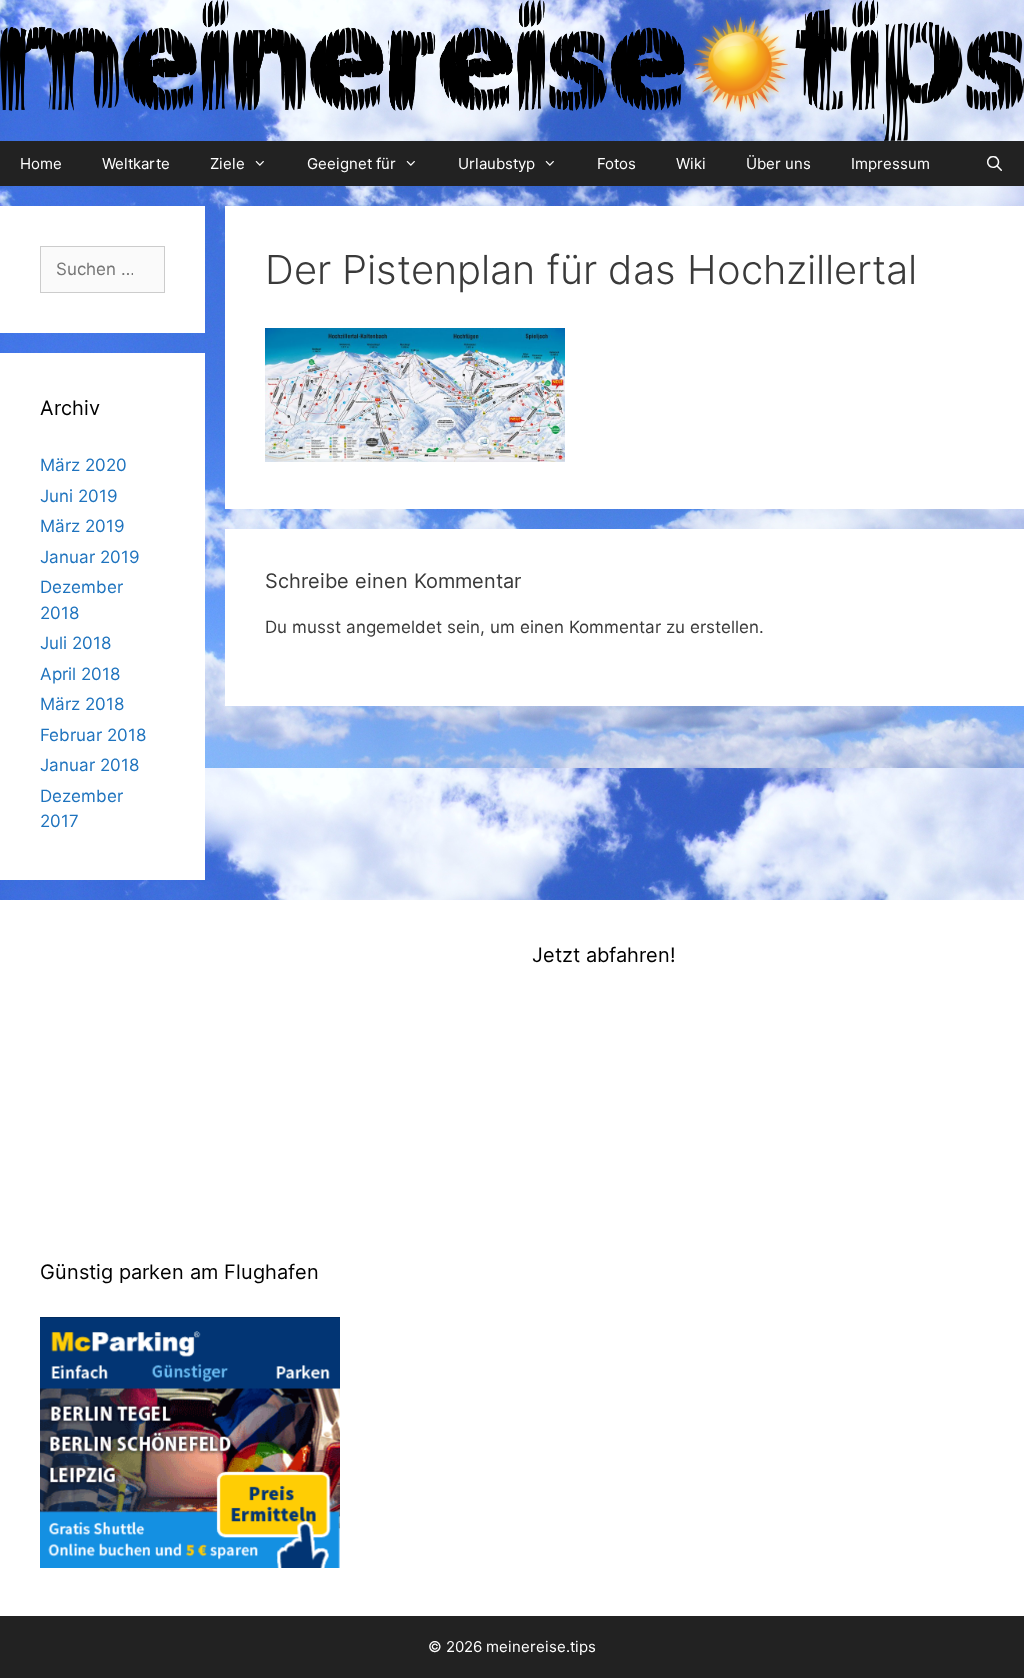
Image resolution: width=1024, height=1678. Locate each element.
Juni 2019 (79, 496)
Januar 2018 (89, 765)
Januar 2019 (90, 557)
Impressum (890, 163)
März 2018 (82, 704)
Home (41, 163)
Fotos (616, 163)
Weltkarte (136, 163)
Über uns (778, 163)
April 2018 (80, 674)
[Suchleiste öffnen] (994, 163)
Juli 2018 (75, 643)
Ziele (227, 163)
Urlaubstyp (496, 163)
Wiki (691, 163)
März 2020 (83, 465)
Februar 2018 (93, 735)
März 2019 (82, 526)
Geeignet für (351, 163)
